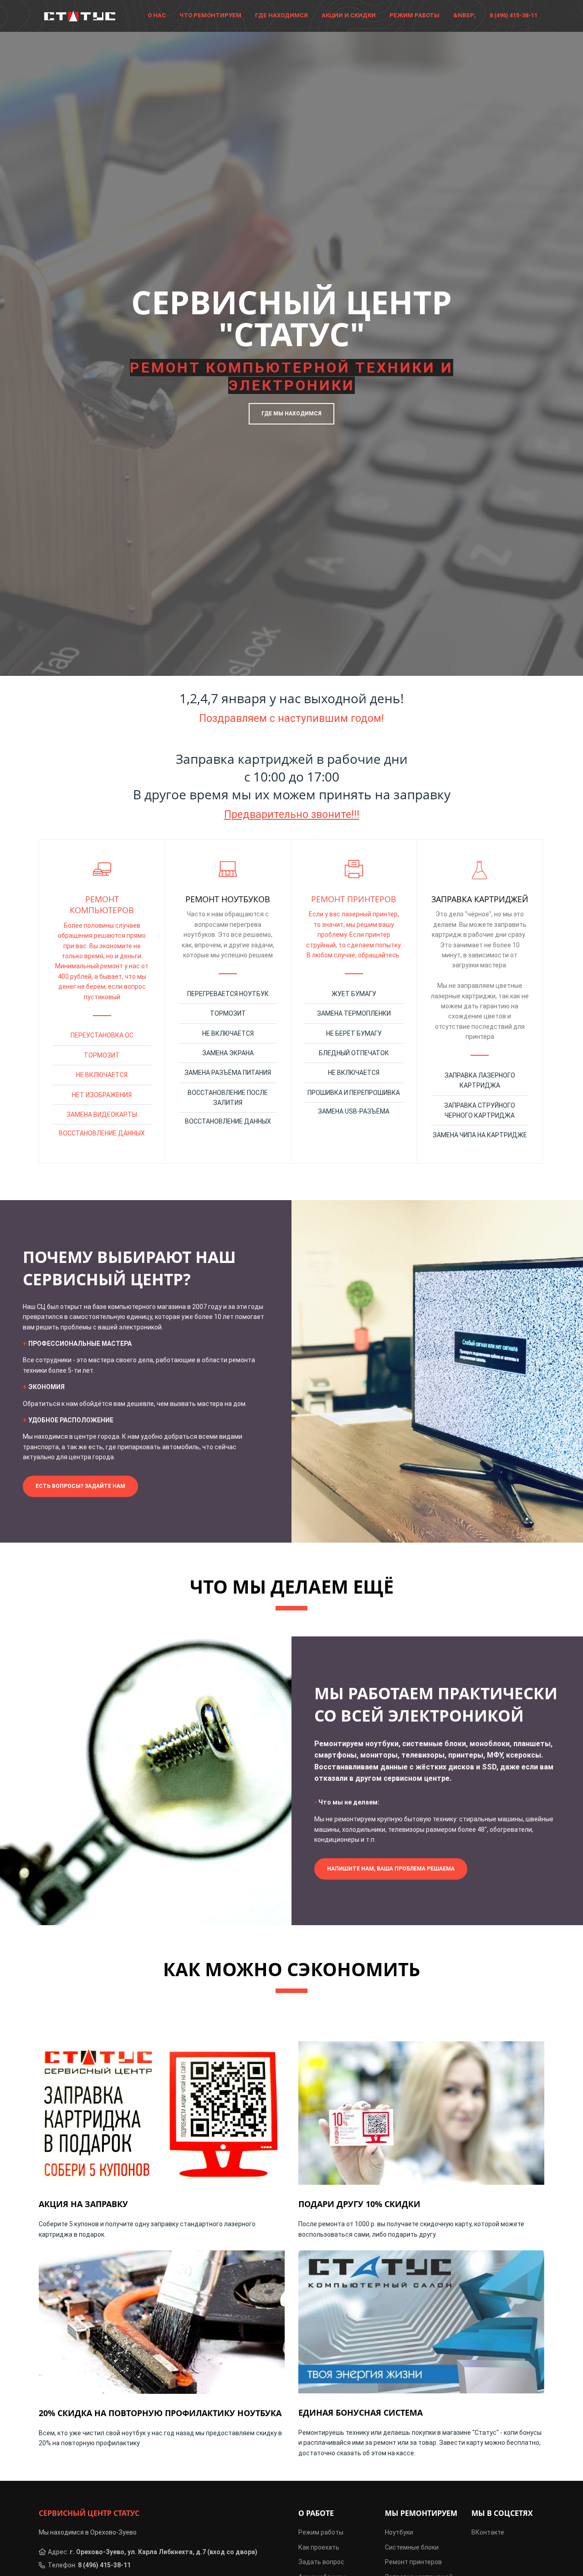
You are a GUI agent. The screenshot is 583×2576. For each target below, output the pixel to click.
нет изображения (102, 1095)
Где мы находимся (291, 414)
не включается (102, 1075)
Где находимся (281, 15)
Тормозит (102, 1055)
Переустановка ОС (102, 1035)
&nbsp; (465, 15)
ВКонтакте (488, 2532)
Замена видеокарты (102, 1114)
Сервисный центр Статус (89, 2513)
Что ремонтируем (210, 15)
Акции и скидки (349, 15)
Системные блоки (412, 2547)
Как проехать (319, 2547)
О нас (157, 15)
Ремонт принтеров (354, 899)
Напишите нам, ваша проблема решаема (391, 1869)
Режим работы (414, 15)
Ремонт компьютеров (102, 905)
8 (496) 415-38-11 (514, 15)
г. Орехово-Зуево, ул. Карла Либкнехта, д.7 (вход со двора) (164, 2552)
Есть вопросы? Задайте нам (80, 1486)
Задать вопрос (321, 2562)
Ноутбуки (399, 2532)
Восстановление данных (102, 1133)
